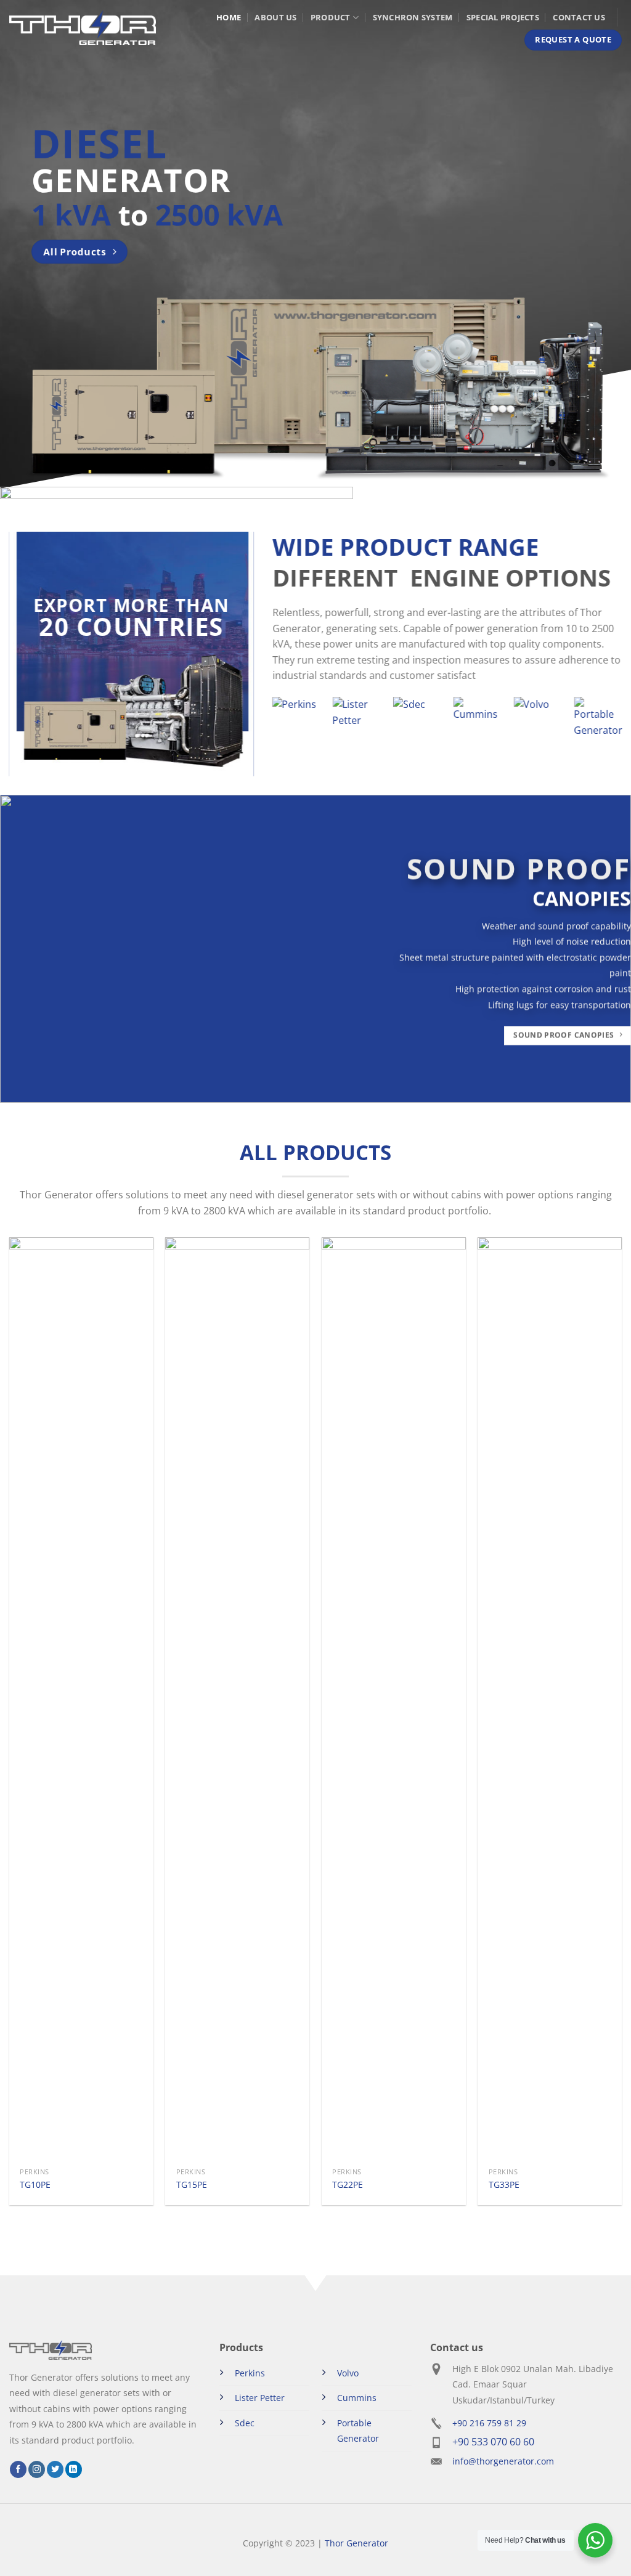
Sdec (245, 2423)
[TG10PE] (81, 1699)
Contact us (579, 17)
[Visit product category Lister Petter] (356, 721)
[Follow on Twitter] (55, 2469)
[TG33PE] (550, 1699)
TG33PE (504, 2185)
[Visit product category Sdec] (417, 721)
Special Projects (503, 17)
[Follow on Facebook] (18, 2469)
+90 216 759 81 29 (489, 2423)
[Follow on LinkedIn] (74, 2469)
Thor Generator (356, 2543)
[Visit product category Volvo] (537, 721)
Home (229, 17)
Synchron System (413, 17)
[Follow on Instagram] (37, 2469)
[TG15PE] (237, 1699)
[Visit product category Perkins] (296, 721)
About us (275, 17)
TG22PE (348, 2185)
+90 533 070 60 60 (493, 2442)
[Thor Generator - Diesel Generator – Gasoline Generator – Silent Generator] (83, 28)
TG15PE (192, 2185)
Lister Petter (260, 2398)
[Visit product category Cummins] (477, 721)
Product (331, 17)
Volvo (348, 2373)
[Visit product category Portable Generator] (598, 721)
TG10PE (35, 2185)
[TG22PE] (394, 1699)
